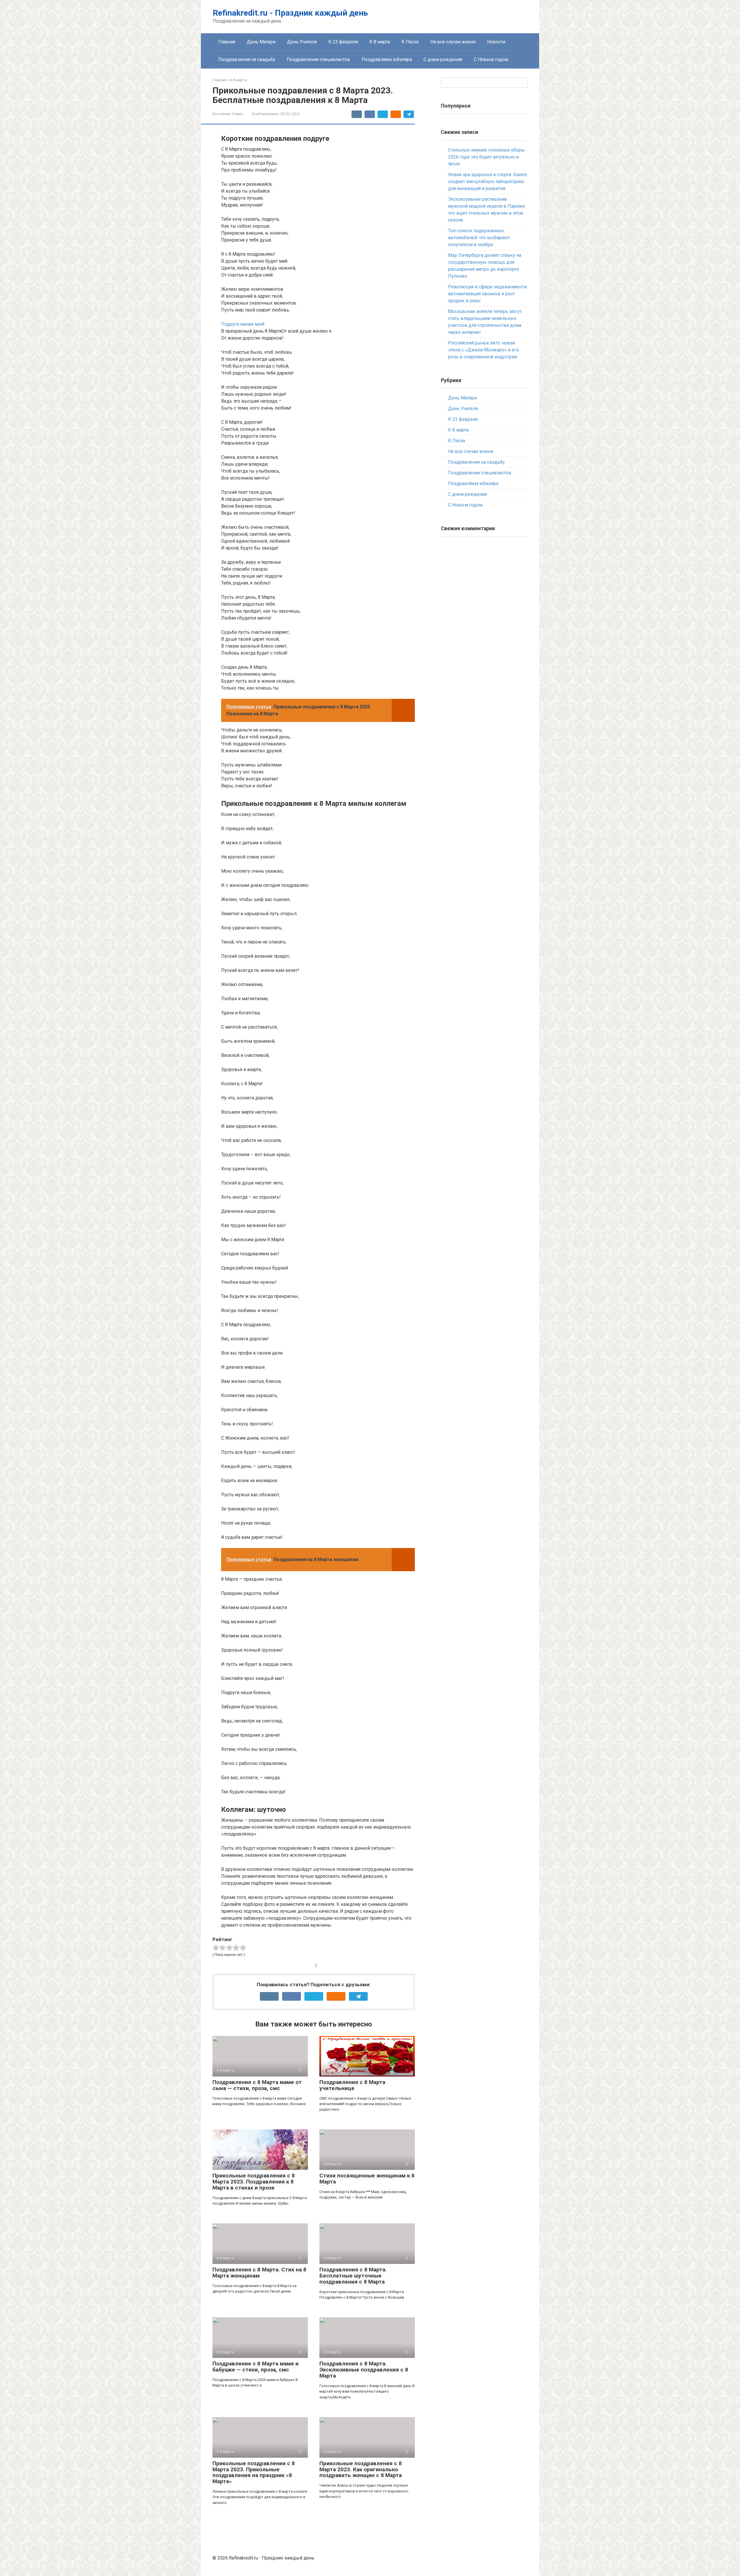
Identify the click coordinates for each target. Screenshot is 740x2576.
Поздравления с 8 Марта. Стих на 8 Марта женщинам (259, 2273)
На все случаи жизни (453, 42)
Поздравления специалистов (318, 59)
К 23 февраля (343, 42)
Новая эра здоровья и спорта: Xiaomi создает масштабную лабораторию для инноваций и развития (488, 182)
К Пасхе (410, 42)
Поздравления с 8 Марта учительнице (352, 2085)
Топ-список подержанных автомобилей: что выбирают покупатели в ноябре (479, 238)
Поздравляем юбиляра (387, 59)
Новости (496, 42)
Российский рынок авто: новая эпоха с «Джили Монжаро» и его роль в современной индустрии (483, 350)
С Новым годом (491, 59)
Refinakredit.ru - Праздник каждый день (290, 13)
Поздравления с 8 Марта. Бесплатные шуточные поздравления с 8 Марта (353, 2276)
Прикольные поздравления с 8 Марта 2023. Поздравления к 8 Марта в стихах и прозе (254, 2182)
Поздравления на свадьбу (247, 59)
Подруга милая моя (242, 324)
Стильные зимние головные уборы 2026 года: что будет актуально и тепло (486, 157)
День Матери (261, 42)
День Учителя (302, 42)
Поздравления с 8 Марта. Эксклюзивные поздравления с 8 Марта (364, 2370)
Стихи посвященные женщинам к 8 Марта (367, 2179)
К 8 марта (380, 42)
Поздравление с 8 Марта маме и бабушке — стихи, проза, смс (256, 2367)
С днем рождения (443, 59)
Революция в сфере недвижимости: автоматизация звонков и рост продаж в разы (488, 294)
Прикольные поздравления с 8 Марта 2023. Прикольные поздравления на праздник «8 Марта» (254, 2472)
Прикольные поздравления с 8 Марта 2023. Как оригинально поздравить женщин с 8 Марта (361, 2469)
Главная (227, 42)
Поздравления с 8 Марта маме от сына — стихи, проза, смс (257, 2085)
